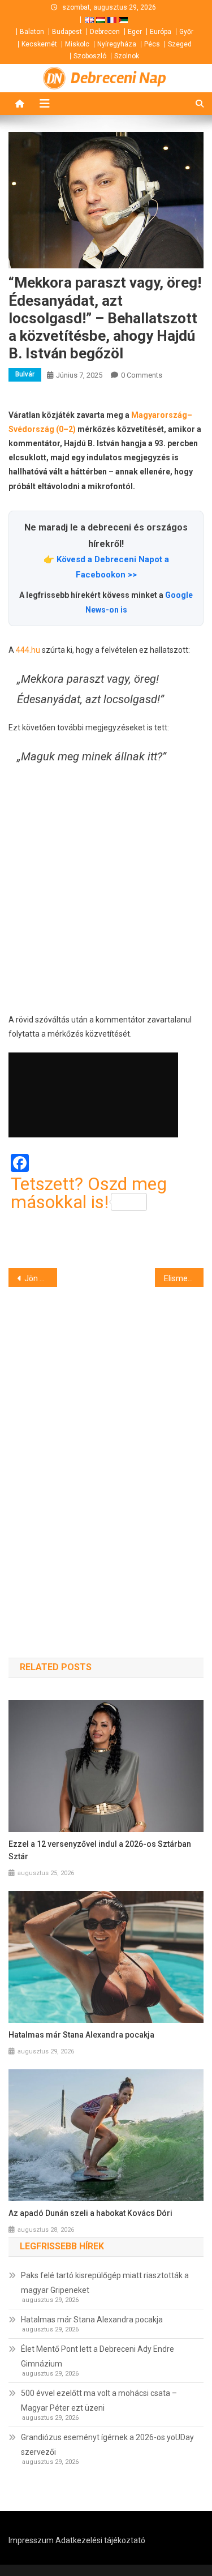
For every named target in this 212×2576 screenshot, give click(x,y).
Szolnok (127, 56)
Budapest (67, 32)
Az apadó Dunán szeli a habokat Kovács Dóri (90, 2213)
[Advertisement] (106, 890)
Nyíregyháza (117, 44)
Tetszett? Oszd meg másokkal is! (89, 1193)
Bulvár (25, 374)
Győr (186, 32)
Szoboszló (90, 56)
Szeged (180, 44)
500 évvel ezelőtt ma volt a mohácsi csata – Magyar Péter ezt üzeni (99, 2400)
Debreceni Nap (118, 78)
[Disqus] (106, 1452)
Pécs (152, 44)
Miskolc (77, 44)
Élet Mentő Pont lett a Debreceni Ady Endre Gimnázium (98, 2356)
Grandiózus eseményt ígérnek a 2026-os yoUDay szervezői (107, 2445)
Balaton (32, 32)
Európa (161, 32)
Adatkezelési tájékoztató (100, 2540)
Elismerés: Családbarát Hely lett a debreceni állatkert (184, 1278)
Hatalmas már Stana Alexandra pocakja (81, 2035)
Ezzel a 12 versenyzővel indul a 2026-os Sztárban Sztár (100, 1850)
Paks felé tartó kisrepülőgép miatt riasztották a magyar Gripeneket (105, 2283)
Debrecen (105, 32)
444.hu (28, 650)
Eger (135, 32)
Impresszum (31, 2540)
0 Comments (142, 375)
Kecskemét (39, 44)
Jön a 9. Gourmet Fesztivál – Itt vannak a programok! (41, 1278)
